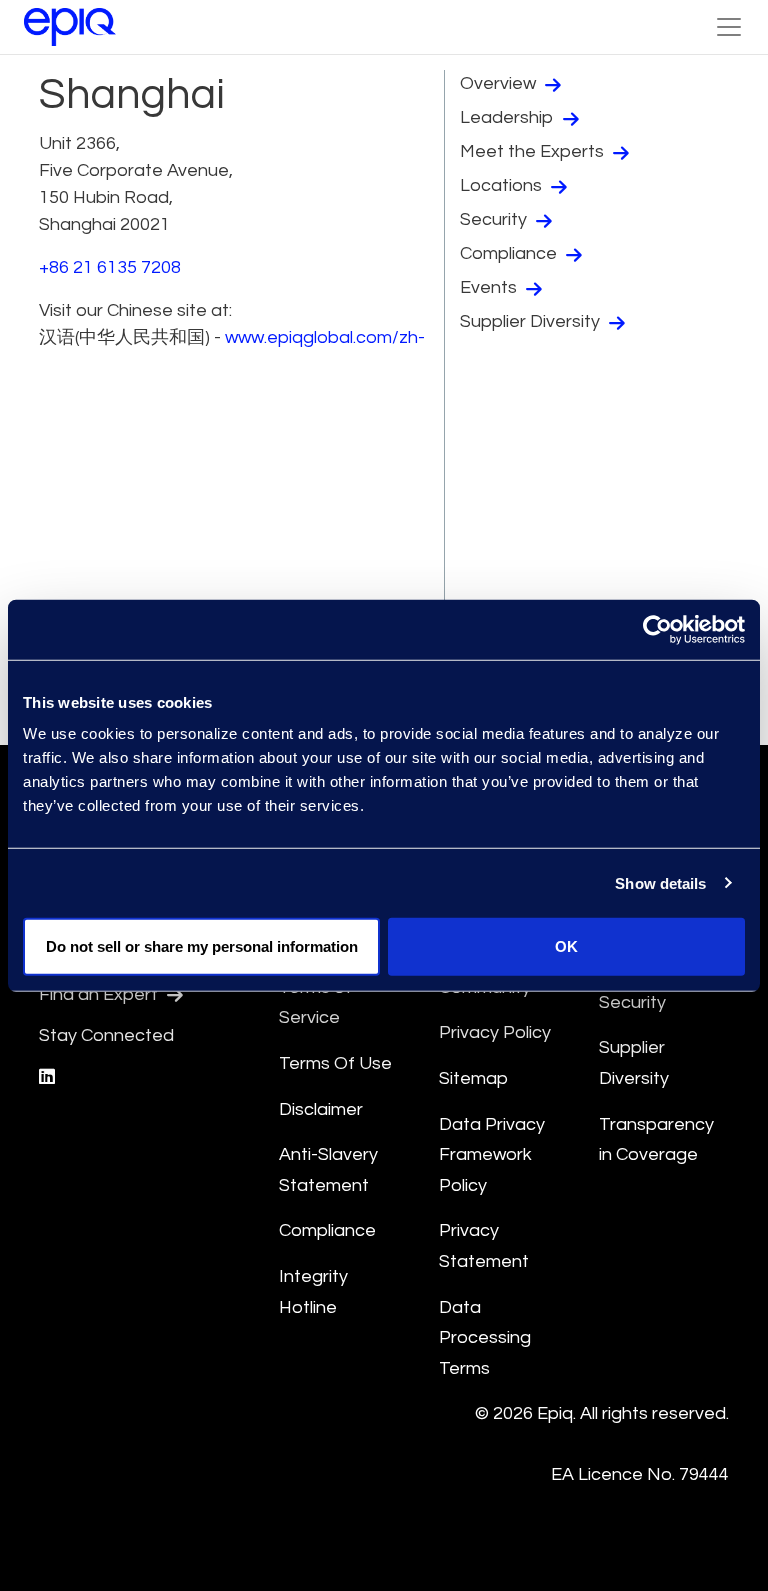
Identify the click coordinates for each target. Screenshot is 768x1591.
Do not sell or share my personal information (202, 946)
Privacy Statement (484, 1246)
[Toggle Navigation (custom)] (729, 27)
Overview (500, 83)
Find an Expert (100, 994)
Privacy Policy (495, 1032)
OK (566, 946)
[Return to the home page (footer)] (70, 27)
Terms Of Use (335, 1063)
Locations (503, 185)
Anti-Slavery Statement (328, 1170)
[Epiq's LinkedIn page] (47, 1077)
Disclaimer (321, 1109)
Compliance (510, 253)
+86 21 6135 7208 (110, 267)
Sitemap (473, 1078)
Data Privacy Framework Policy (492, 1155)
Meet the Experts (534, 151)
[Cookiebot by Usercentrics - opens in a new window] (657, 629)
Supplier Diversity (532, 321)
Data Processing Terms (485, 1338)
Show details (660, 882)
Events (490, 287)
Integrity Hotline (313, 1292)
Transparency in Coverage (656, 1140)
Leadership (509, 117)
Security (495, 219)
